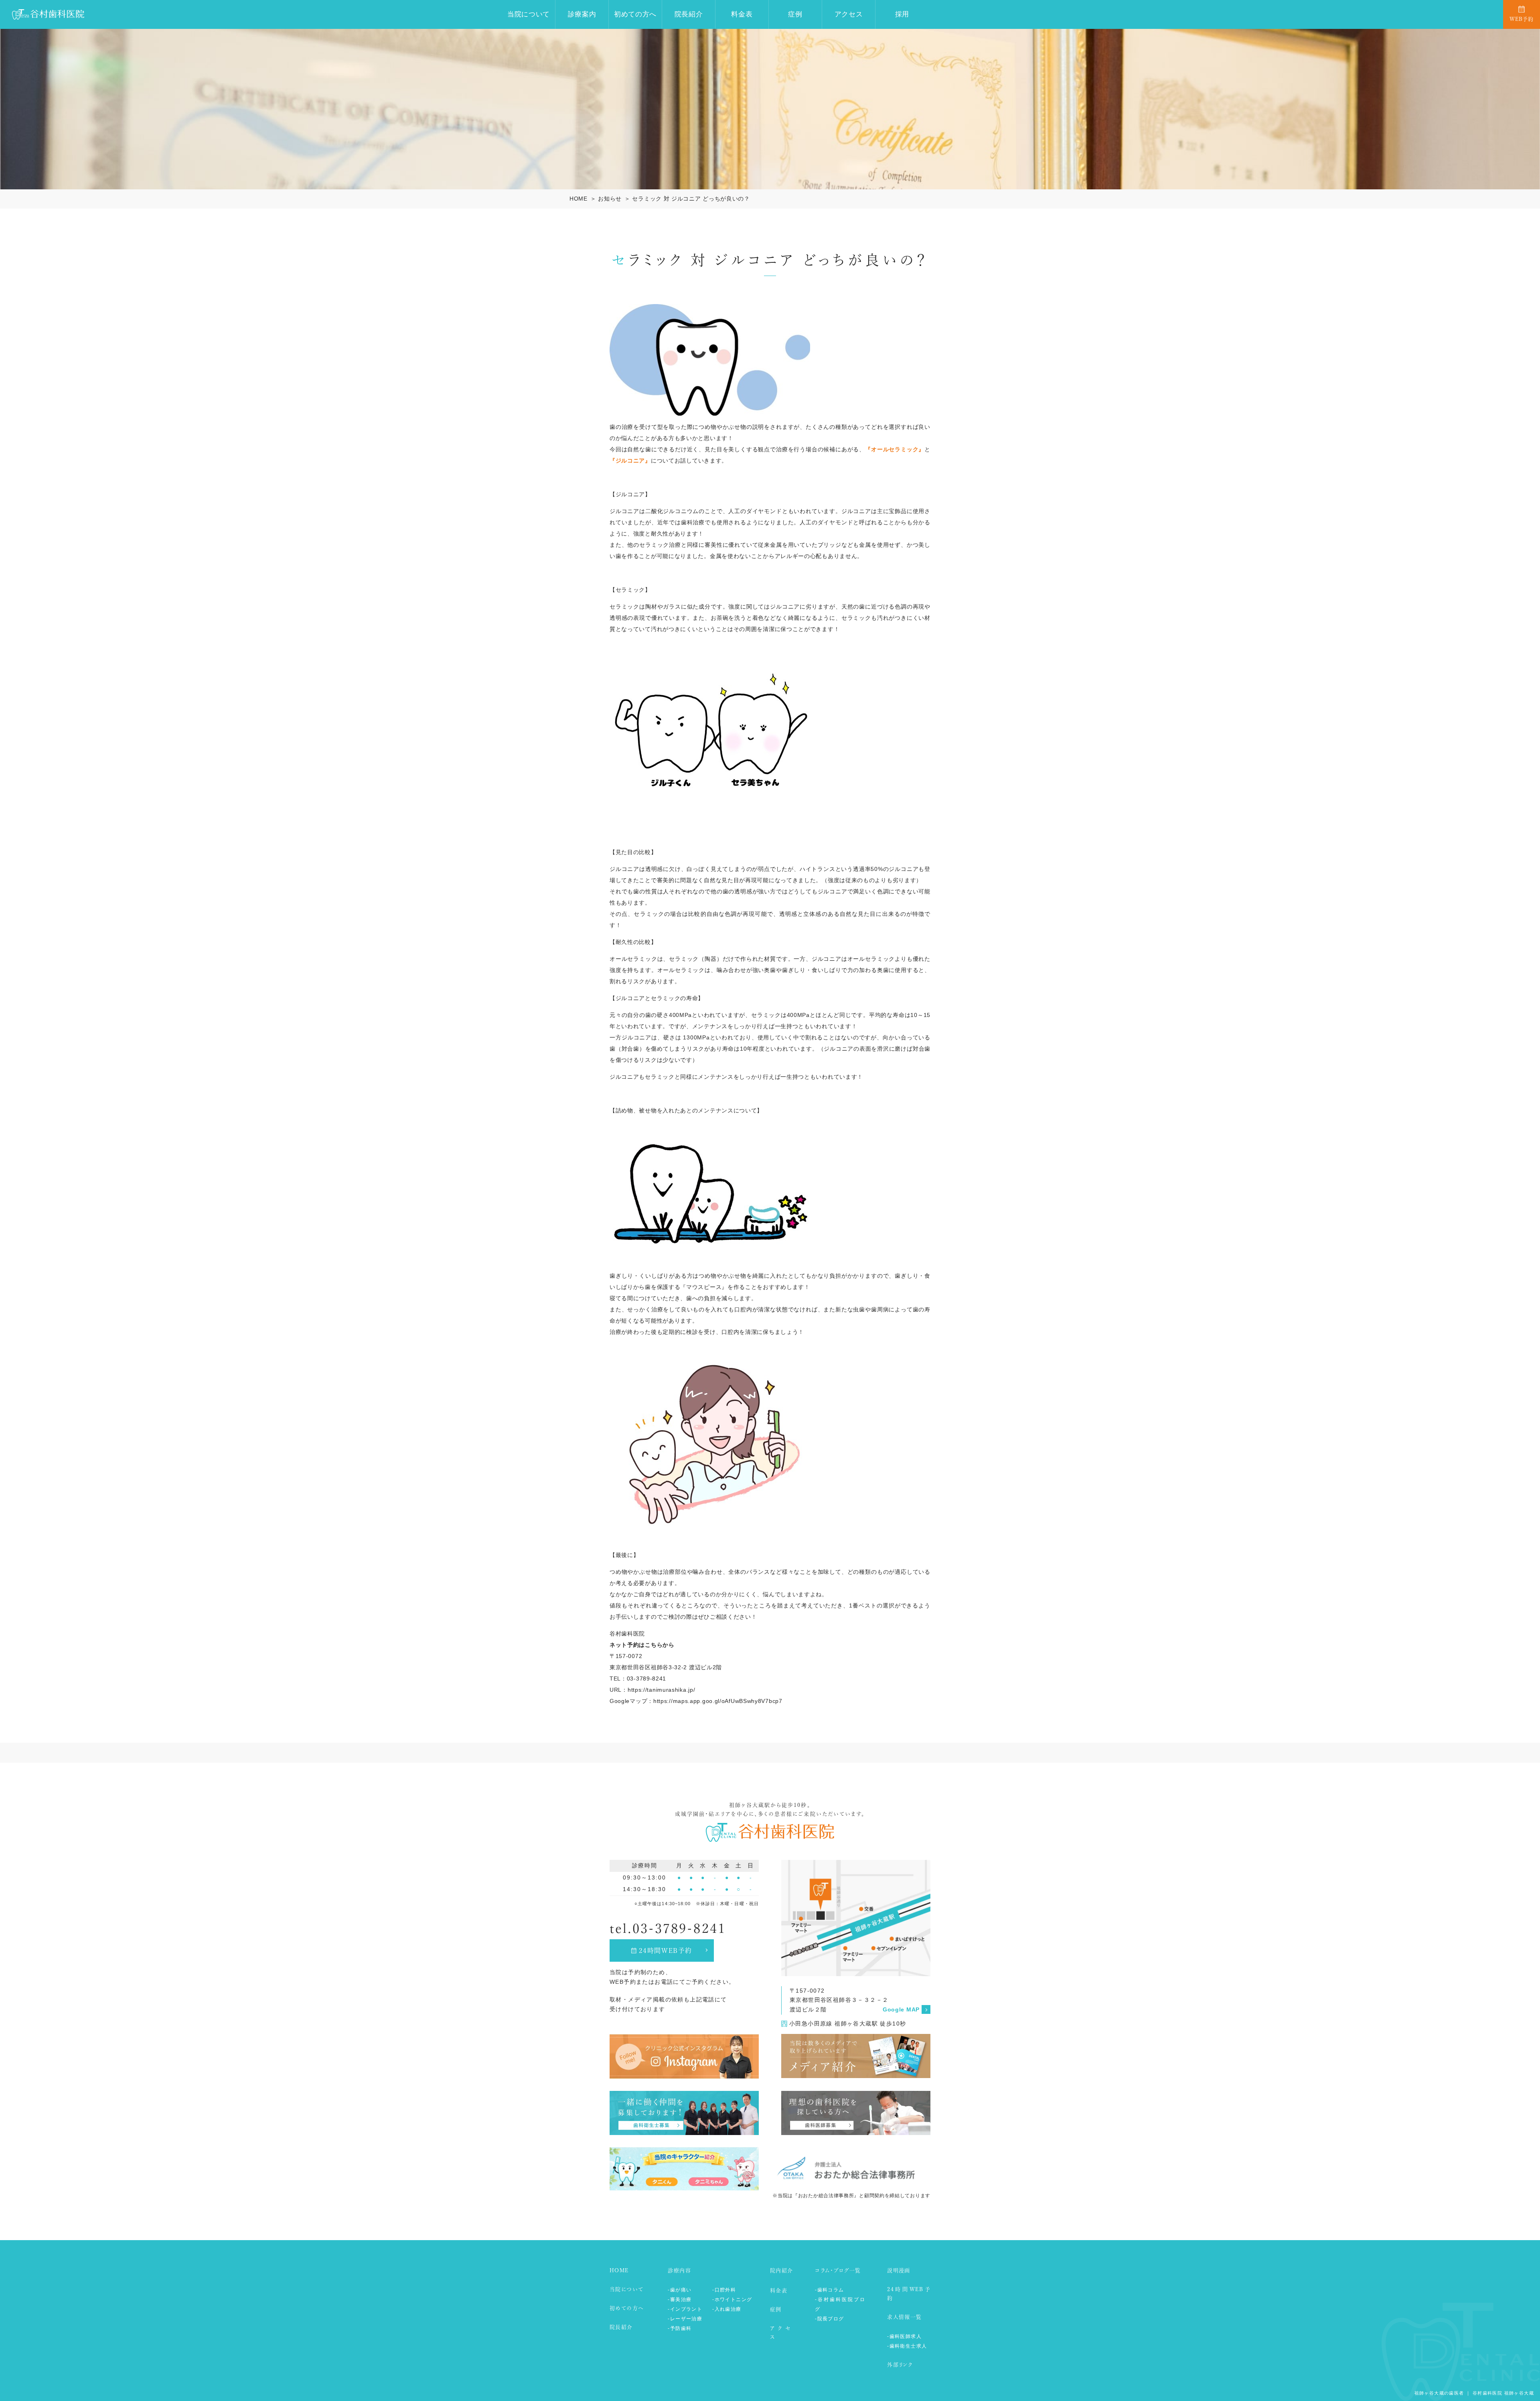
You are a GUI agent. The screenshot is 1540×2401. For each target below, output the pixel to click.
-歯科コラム (829, 2290)
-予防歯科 (680, 2328)
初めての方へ (635, 14)
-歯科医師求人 (904, 2336)
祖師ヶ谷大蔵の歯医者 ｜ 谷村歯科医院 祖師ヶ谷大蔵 (1474, 2393)
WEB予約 (1522, 19)
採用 (902, 14)
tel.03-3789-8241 (668, 1928)
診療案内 (582, 14)
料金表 (742, 14)
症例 (795, 14)
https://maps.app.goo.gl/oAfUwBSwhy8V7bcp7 (718, 1701)
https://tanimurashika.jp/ (662, 1690)
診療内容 (679, 2270)
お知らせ (610, 199)
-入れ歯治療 (727, 2309)
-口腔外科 (724, 2290)
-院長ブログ (829, 2319)
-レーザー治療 (685, 2319)
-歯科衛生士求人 (907, 2346)
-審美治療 (680, 2300)
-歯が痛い (680, 2290)
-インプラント (685, 2309)
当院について (529, 14)
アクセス (849, 14)
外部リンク (900, 2365)
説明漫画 (899, 2270)
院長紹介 (689, 14)
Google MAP (901, 2009)
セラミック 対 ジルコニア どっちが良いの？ (691, 199)
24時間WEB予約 (666, 1950)
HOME (579, 199)
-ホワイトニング (732, 2300)
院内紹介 (782, 2270)
